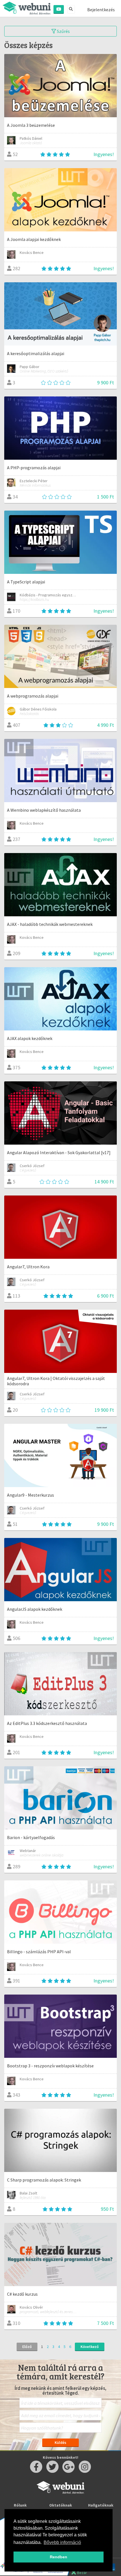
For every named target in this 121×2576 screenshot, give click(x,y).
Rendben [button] (59, 2557)
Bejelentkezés (101, 10)
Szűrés (63, 31)
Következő (90, 2347)
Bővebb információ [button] (62, 2542)
